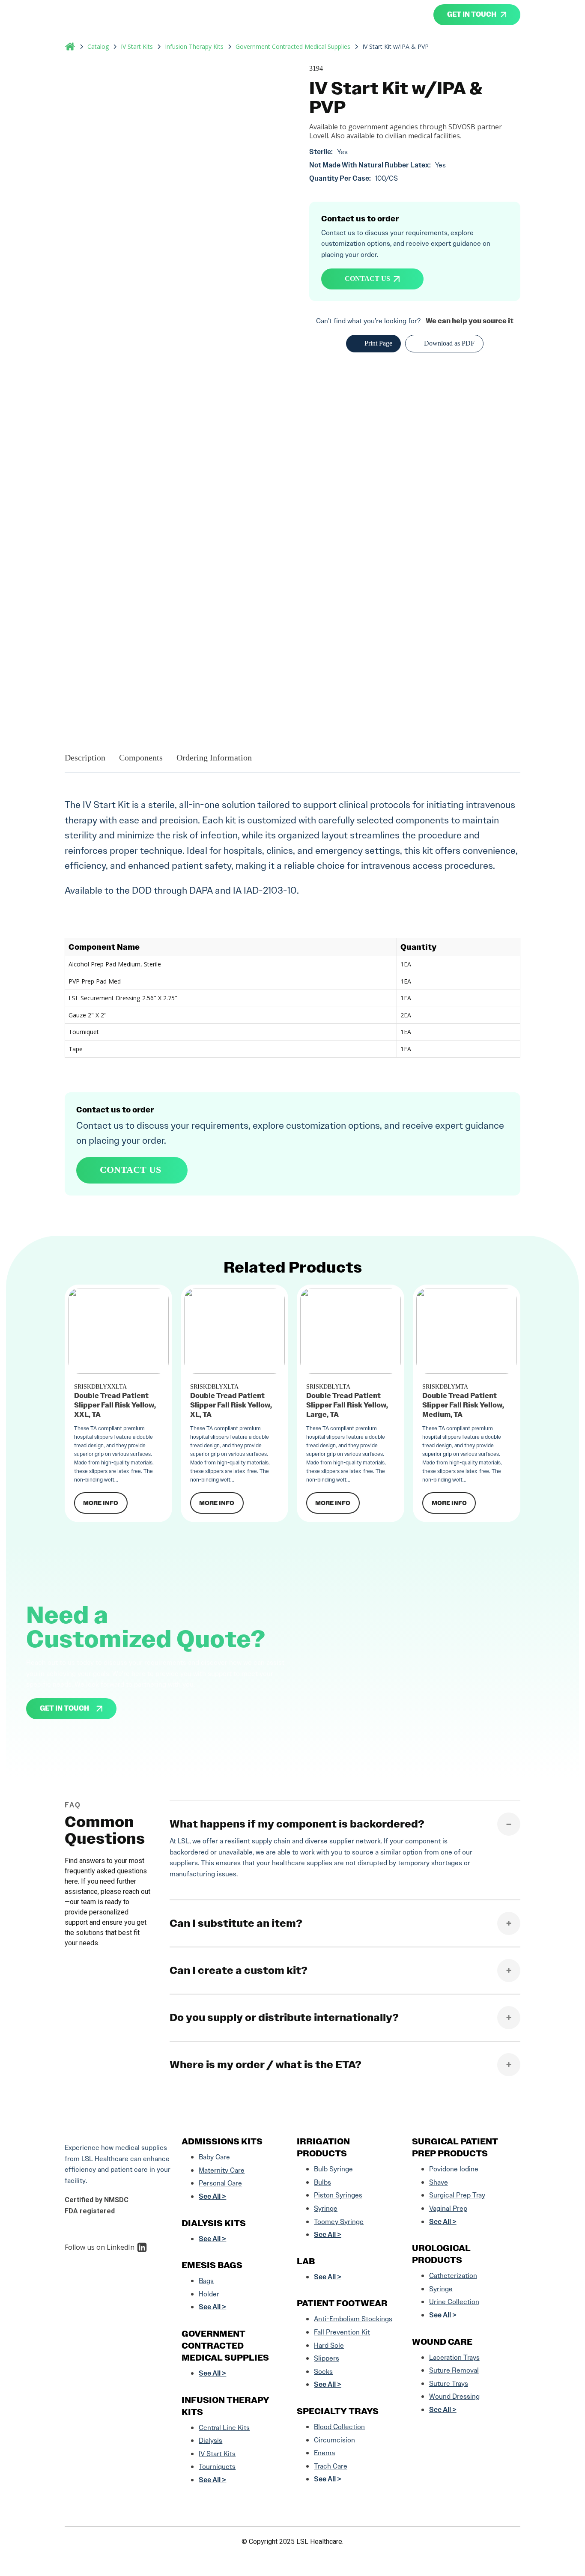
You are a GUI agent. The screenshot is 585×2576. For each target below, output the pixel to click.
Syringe (326, 2208)
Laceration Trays (454, 2357)
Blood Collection (339, 2427)
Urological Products (441, 2254)
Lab (306, 2261)
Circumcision (334, 2440)
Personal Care (220, 2183)
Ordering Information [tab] (214, 757)
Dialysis (210, 2440)
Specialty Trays (338, 2411)
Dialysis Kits (214, 2223)
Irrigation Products (323, 2147)
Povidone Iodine (454, 2169)
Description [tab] (85, 757)
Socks (323, 2372)
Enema (324, 2453)
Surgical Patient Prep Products (455, 2147)
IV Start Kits (137, 47)
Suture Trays (449, 2384)
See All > (212, 2196)
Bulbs (322, 2182)
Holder (209, 2294)
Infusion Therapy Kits (194, 47)
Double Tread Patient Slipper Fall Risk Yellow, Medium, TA (463, 1405)
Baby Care (214, 2157)
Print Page (378, 343)
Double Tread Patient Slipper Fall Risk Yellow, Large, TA (347, 1405)
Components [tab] (141, 757)
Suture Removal (454, 2370)
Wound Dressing (454, 2396)
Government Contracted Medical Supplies (293, 47)
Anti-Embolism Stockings (353, 2319)
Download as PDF (449, 343)
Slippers (327, 2358)
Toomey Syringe (339, 2222)
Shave (439, 2182)
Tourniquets (217, 2467)
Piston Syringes (338, 2195)
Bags (206, 2281)
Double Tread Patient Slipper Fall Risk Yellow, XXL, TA (115, 1405)
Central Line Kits (224, 2428)
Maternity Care (222, 2170)
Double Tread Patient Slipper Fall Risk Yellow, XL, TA (231, 1405)
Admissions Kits (222, 2141)
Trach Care (331, 2466)
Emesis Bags (212, 2265)
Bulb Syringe (333, 2169)
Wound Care (442, 2342)
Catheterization (453, 2276)
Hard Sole (329, 2345)
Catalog (98, 47)
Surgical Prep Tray (457, 2195)
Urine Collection (454, 2302)
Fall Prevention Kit (342, 2332)
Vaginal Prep (448, 2208)
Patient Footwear (342, 2303)
